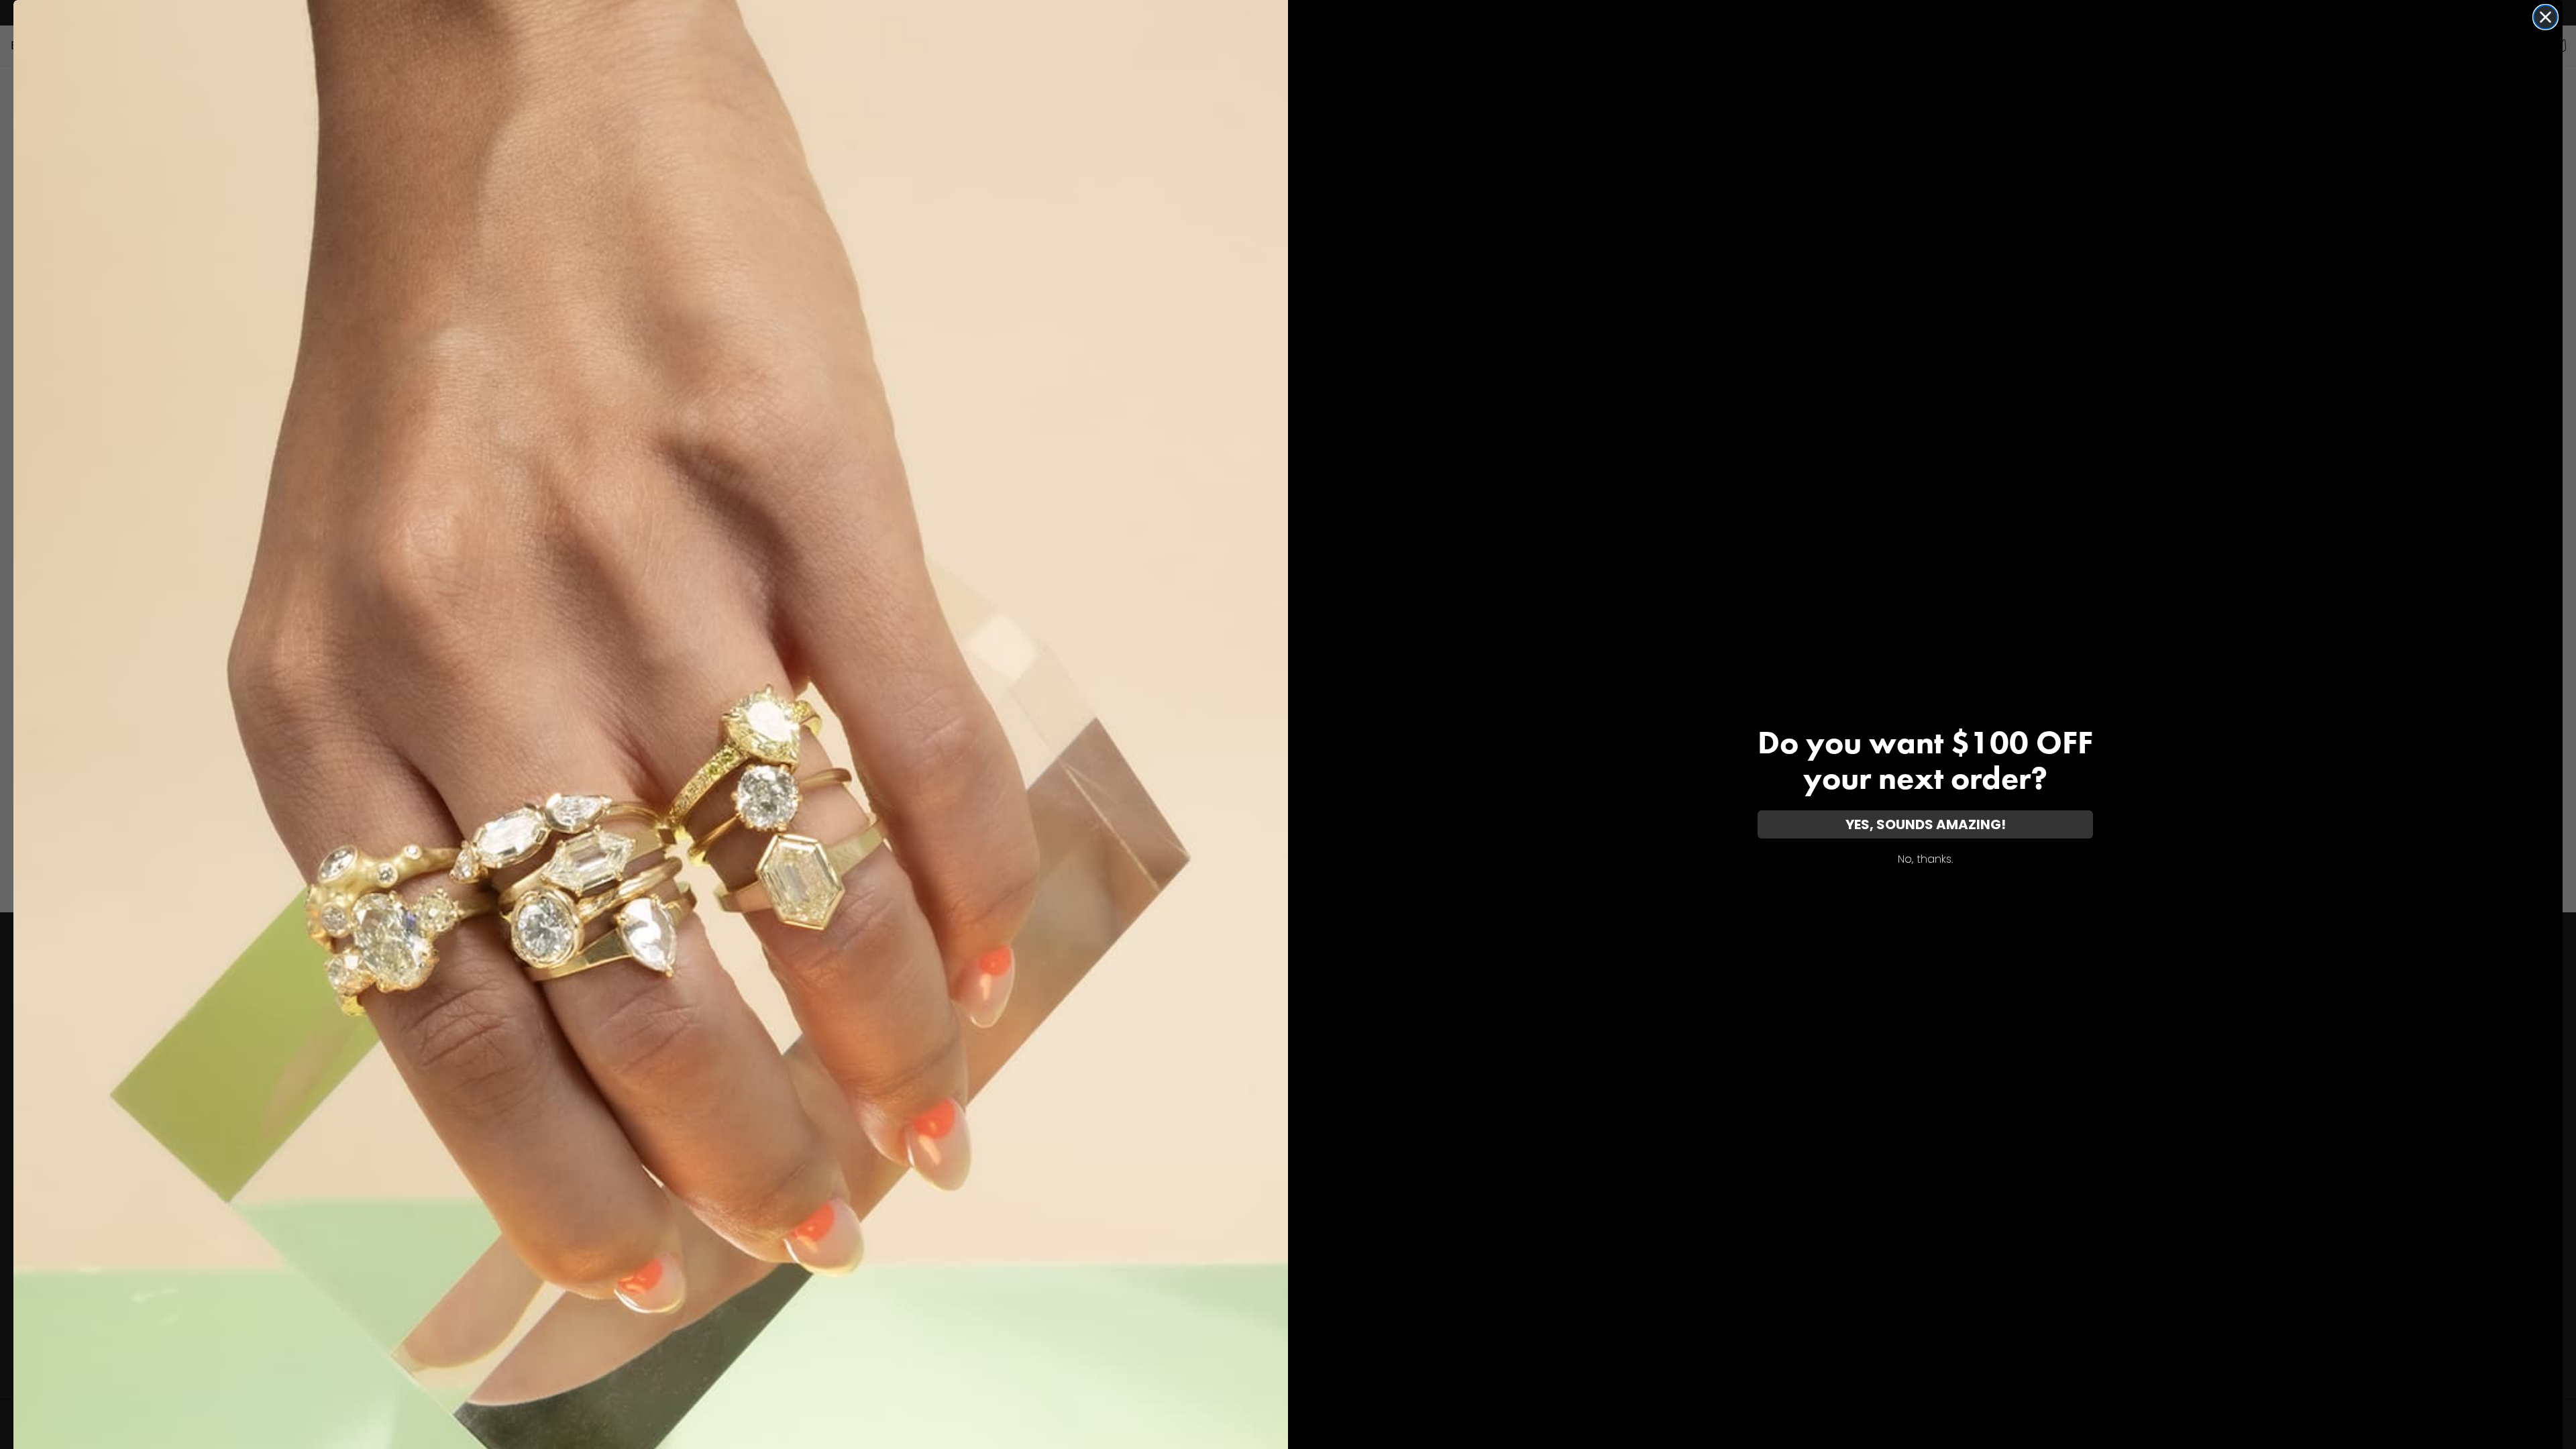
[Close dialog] (2545, 17)
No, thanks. (1925, 859)
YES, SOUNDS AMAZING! (1926, 824)
